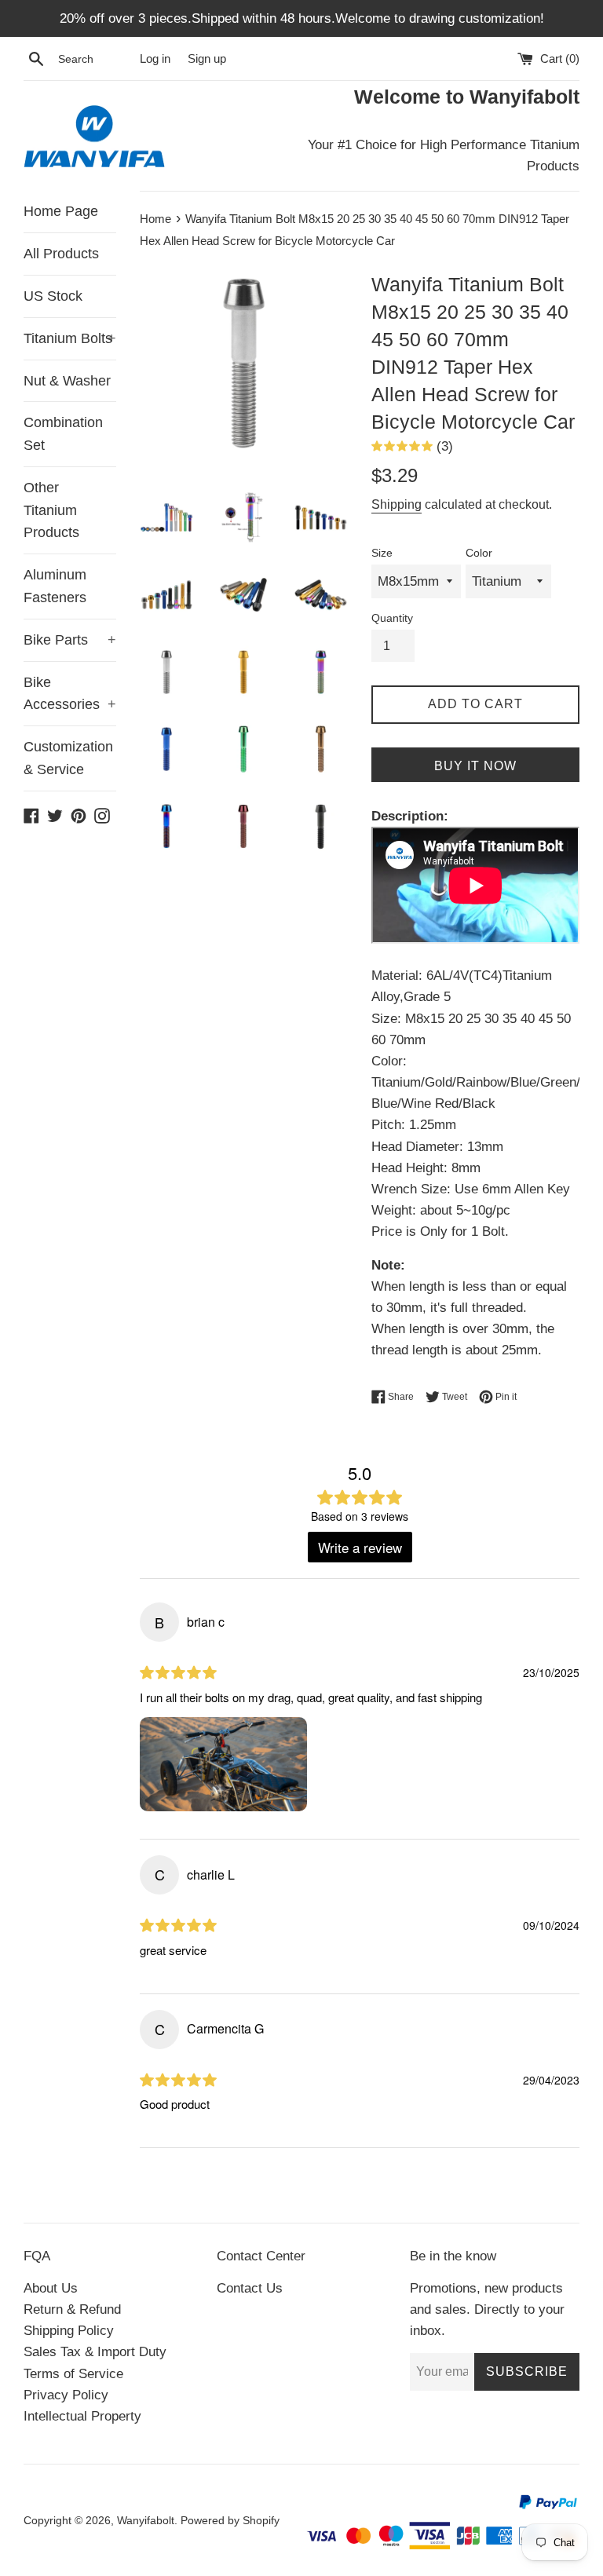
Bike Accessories (70, 694)
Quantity (392, 618)
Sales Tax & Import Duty (95, 2352)
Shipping (397, 504)
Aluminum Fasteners (55, 586)
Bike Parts (70, 640)
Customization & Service (68, 758)
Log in (155, 58)
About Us (51, 2288)
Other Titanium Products (51, 510)
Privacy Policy (66, 2395)
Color (479, 553)
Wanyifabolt (146, 2521)
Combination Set (63, 434)
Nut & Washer (67, 381)
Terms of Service (73, 2374)
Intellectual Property (82, 2416)
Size (382, 553)
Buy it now (475, 766)
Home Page (61, 211)
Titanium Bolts (70, 338)
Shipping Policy (69, 2331)
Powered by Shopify (230, 2521)
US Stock (53, 296)
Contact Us (250, 2288)
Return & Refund (72, 2309)
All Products (61, 254)
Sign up (207, 58)
